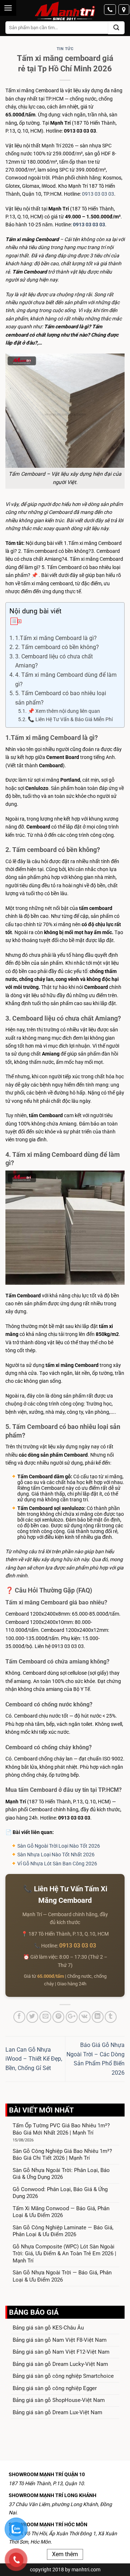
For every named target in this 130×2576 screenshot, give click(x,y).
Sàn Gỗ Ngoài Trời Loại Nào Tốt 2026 (59, 1846)
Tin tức (65, 49)
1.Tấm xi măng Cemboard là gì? (57, 638)
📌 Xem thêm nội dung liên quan (64, 711)
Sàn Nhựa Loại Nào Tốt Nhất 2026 (56, 1855)
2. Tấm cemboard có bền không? (57, 647)
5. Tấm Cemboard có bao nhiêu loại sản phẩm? (61, 698)
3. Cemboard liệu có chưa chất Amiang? (54, 661)
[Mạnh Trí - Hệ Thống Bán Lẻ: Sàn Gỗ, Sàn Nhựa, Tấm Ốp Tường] (65, 12)
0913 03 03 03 (98, 194)
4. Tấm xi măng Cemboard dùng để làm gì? (66, 679)
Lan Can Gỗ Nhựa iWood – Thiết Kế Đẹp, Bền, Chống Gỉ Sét (34, 2059)
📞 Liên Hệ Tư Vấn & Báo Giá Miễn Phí (70, 719)
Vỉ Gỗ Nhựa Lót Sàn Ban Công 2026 (57, 1864)
